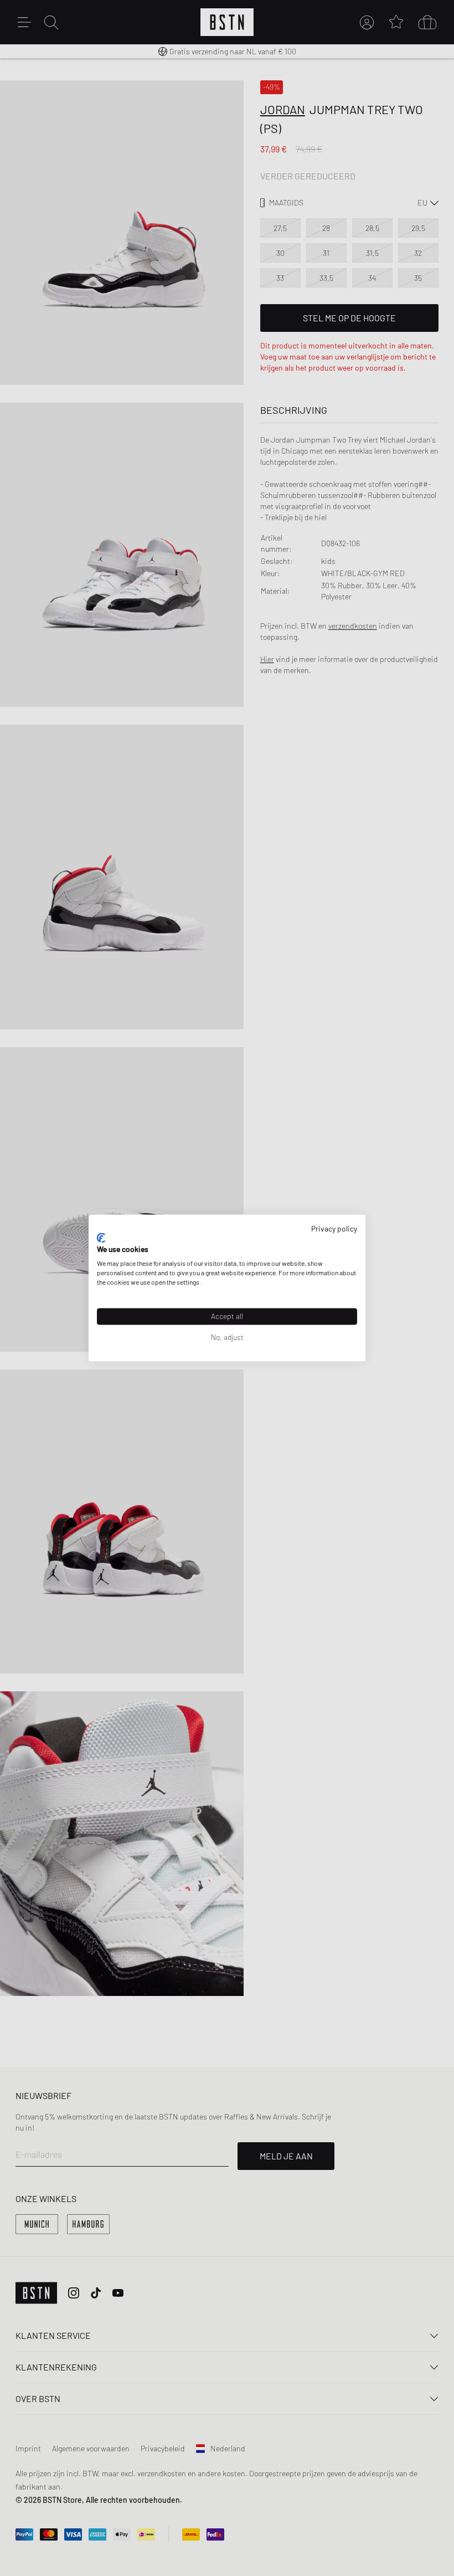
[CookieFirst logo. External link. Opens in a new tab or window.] (101, 1238)
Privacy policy (334, 1228)
